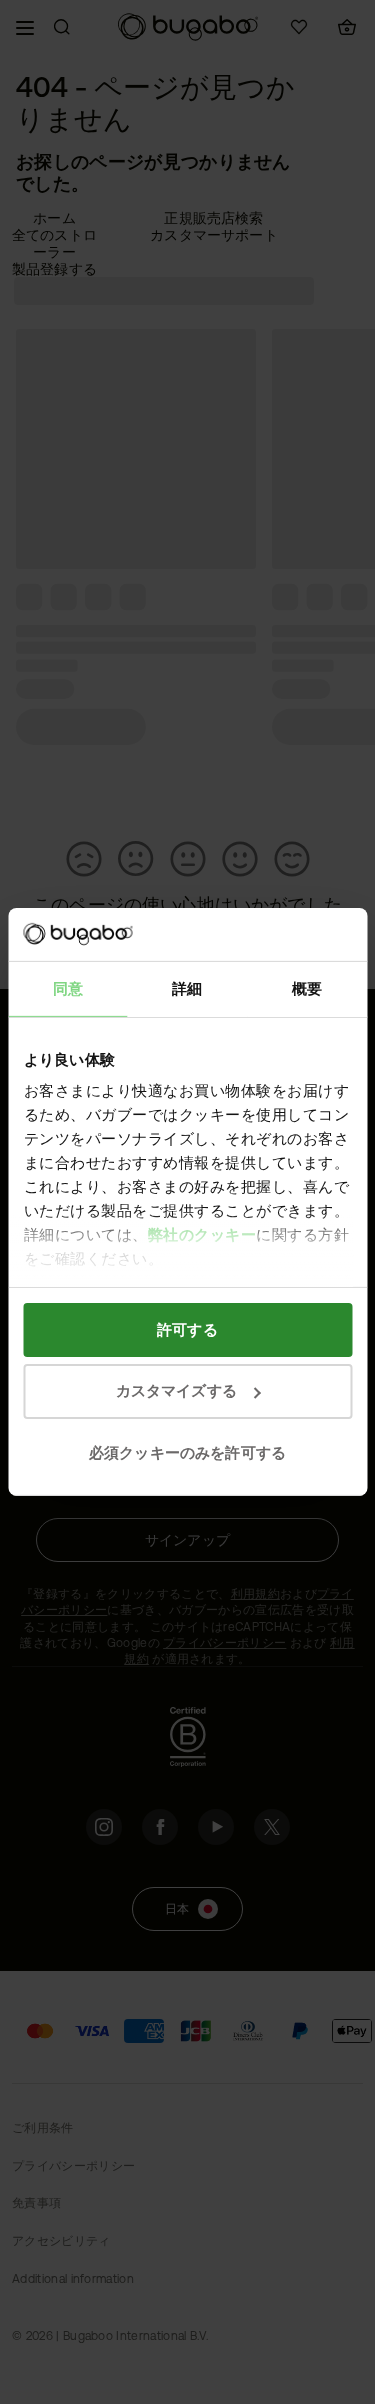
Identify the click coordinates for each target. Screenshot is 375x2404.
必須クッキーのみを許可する (187, 1452)
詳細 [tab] (187, 987)
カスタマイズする (176, 1390)
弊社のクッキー (201, 1234)
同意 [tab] (68, 987)
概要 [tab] (307, 987)
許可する (187, 1328)
